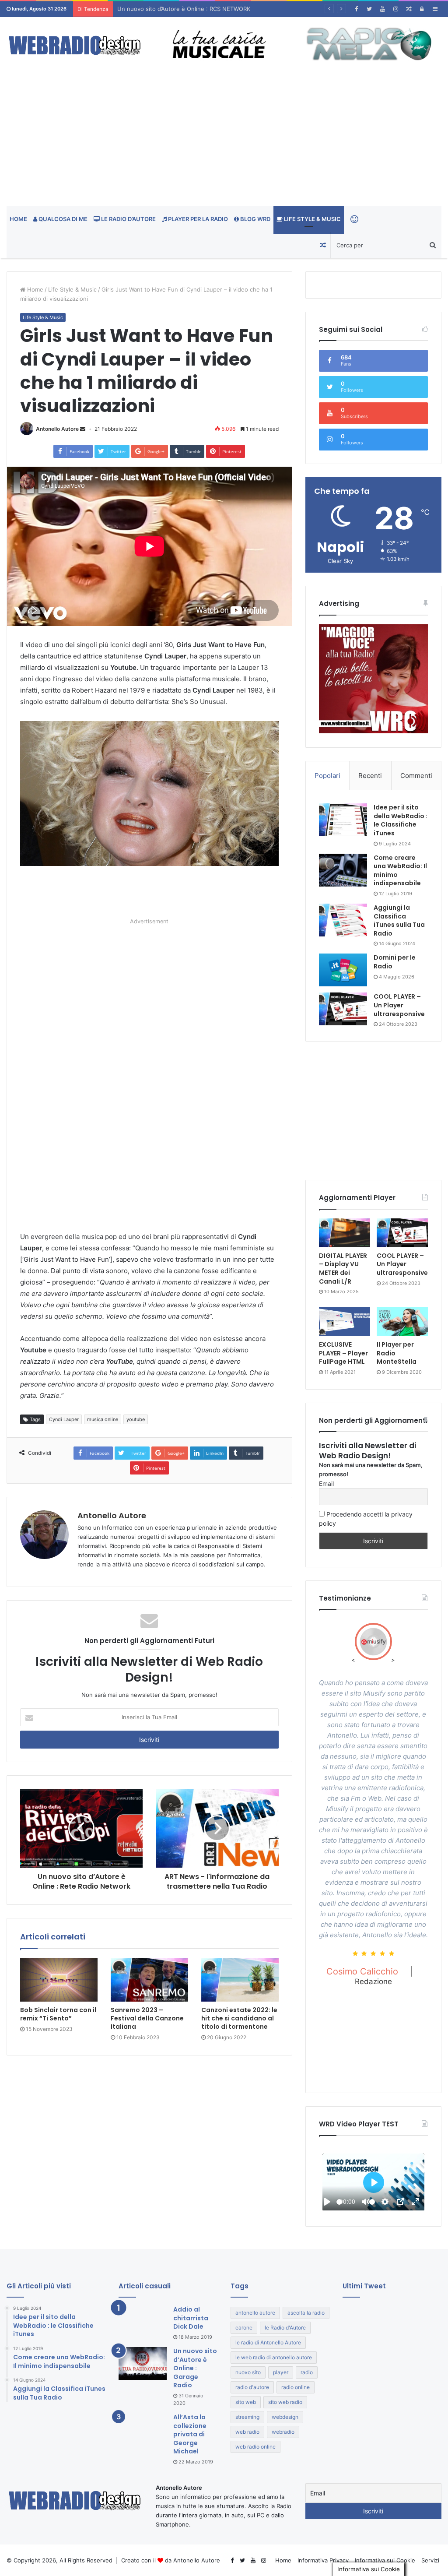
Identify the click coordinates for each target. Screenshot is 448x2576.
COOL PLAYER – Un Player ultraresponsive (399, 1005)
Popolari (327, 776)
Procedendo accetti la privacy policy (366, 1519)
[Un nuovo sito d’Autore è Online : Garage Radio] (143, 2363)
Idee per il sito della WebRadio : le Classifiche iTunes (401, 820)
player (281, 2372)
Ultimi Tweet (364, 2286)
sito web (246, 2402)
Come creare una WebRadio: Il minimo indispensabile (400, 871)
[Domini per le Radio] (343, 970)
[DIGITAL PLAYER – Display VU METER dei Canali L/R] (345, 1233)
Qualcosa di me (62, 219)
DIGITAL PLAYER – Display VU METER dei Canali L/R (343, 1269)
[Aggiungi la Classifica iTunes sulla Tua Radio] (343, 920)
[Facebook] (356, 9)
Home (18, 219)
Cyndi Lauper (64, 1419)
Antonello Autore (57, 429)
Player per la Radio (197, 219)
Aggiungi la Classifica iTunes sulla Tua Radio (399, 920)
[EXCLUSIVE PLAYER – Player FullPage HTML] (345, 1322)
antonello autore (255, 2313)
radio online (296, 2387)
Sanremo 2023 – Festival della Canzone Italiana (147, 2018)
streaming (247, 2417)
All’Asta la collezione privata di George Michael (190, 2434)
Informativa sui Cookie (385, 2560)
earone (244, 2328)
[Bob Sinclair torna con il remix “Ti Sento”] (59, 1980)
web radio (247, 2432)
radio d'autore (252, 2387)
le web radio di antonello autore (274, 2357)
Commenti (416, 776)
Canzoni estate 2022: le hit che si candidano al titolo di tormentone (239, 2018)
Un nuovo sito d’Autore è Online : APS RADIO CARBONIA (194, 9)
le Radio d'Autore (285, 2328)
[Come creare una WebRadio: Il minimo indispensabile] (343, 870)
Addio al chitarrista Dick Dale (191, 2318)
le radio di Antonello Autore (268, 2342)
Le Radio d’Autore (128, 219)
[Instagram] (395, 9)
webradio (283, 2432)
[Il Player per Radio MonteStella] (402, 1322)
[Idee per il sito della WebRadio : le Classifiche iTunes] (343, 820)
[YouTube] (382, 9)
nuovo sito (248, 2372)
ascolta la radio (306, 2313)
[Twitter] (369, 9)
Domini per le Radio (395, 962)
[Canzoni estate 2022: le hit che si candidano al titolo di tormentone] (240, 1980)
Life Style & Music (312, 219)
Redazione (373, 1981)
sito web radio (285, 2402)
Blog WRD (255, 219)
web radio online (255, 2447)
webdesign (285, 2417)
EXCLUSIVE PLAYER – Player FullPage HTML (343, 1353)
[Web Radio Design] (75, 46)
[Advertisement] (224, 140)
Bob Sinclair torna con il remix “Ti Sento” (58, 2014)
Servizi (430, 2560)
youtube (136, 1419)
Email (326, 1483)
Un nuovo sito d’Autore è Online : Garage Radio (195, 2368)
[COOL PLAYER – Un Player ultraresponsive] (343, 1009)
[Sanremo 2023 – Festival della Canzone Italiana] (149, 1980)
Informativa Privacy (323, 2560)
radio (307, 2372)
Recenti (370, 776)
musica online (103, 1419)
